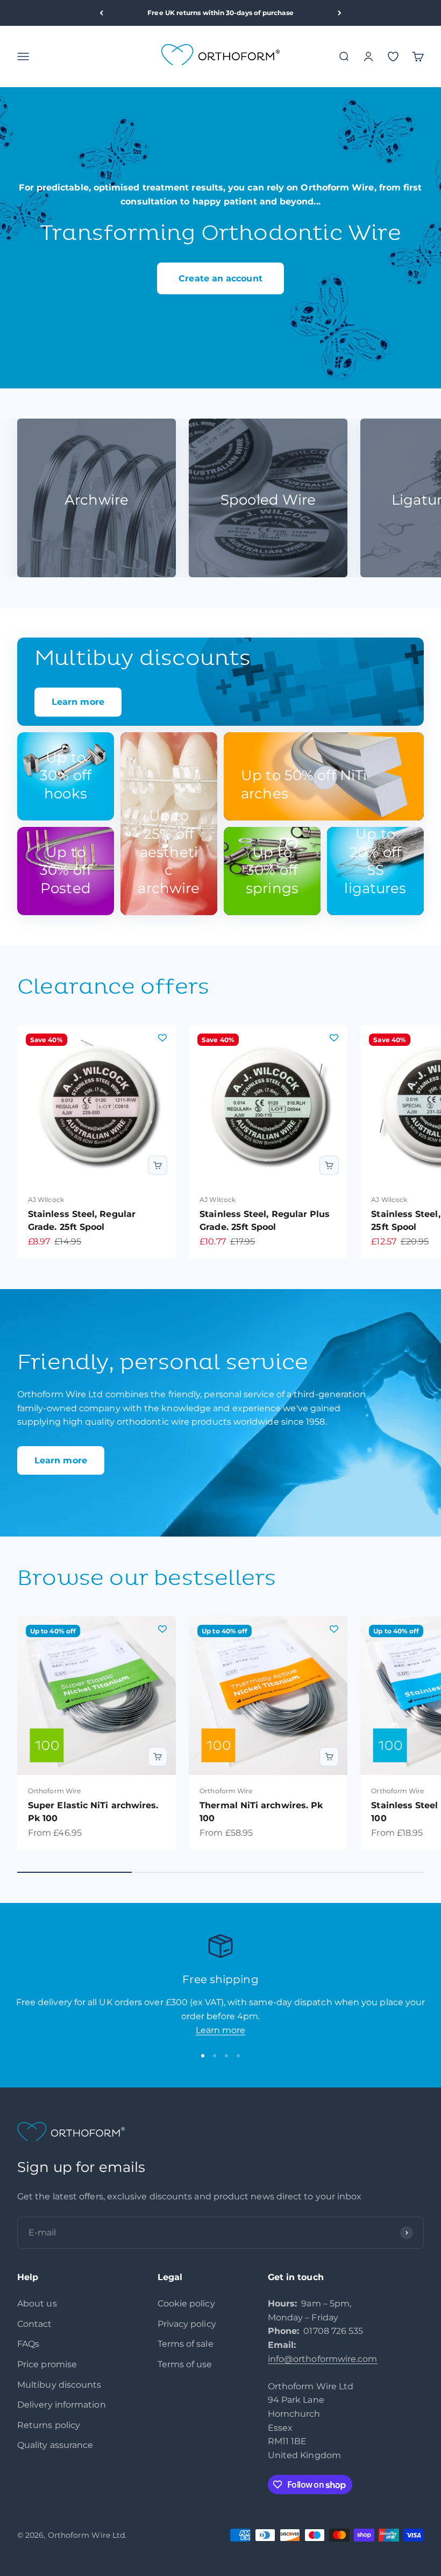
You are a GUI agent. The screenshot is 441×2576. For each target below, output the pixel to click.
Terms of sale (186, 2344)
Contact (35, 2324)
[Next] (340, 13)
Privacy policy (187, 2324)
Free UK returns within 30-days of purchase (220, 13)
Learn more (61, 1460)
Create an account (220, 278)
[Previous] (101, 13)
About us (37, 2303)
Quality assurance (55, 2445)
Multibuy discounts (59, 2385)
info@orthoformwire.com (323, 2359)
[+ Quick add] (158, 1165)
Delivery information (62, 2405)
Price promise (47, 2364)
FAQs (28, 2344)
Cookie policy (186, 2303)
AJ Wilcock (46, 1199)
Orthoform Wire (54, 1791)
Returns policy (49, 2425)
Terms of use (185, 2364)
